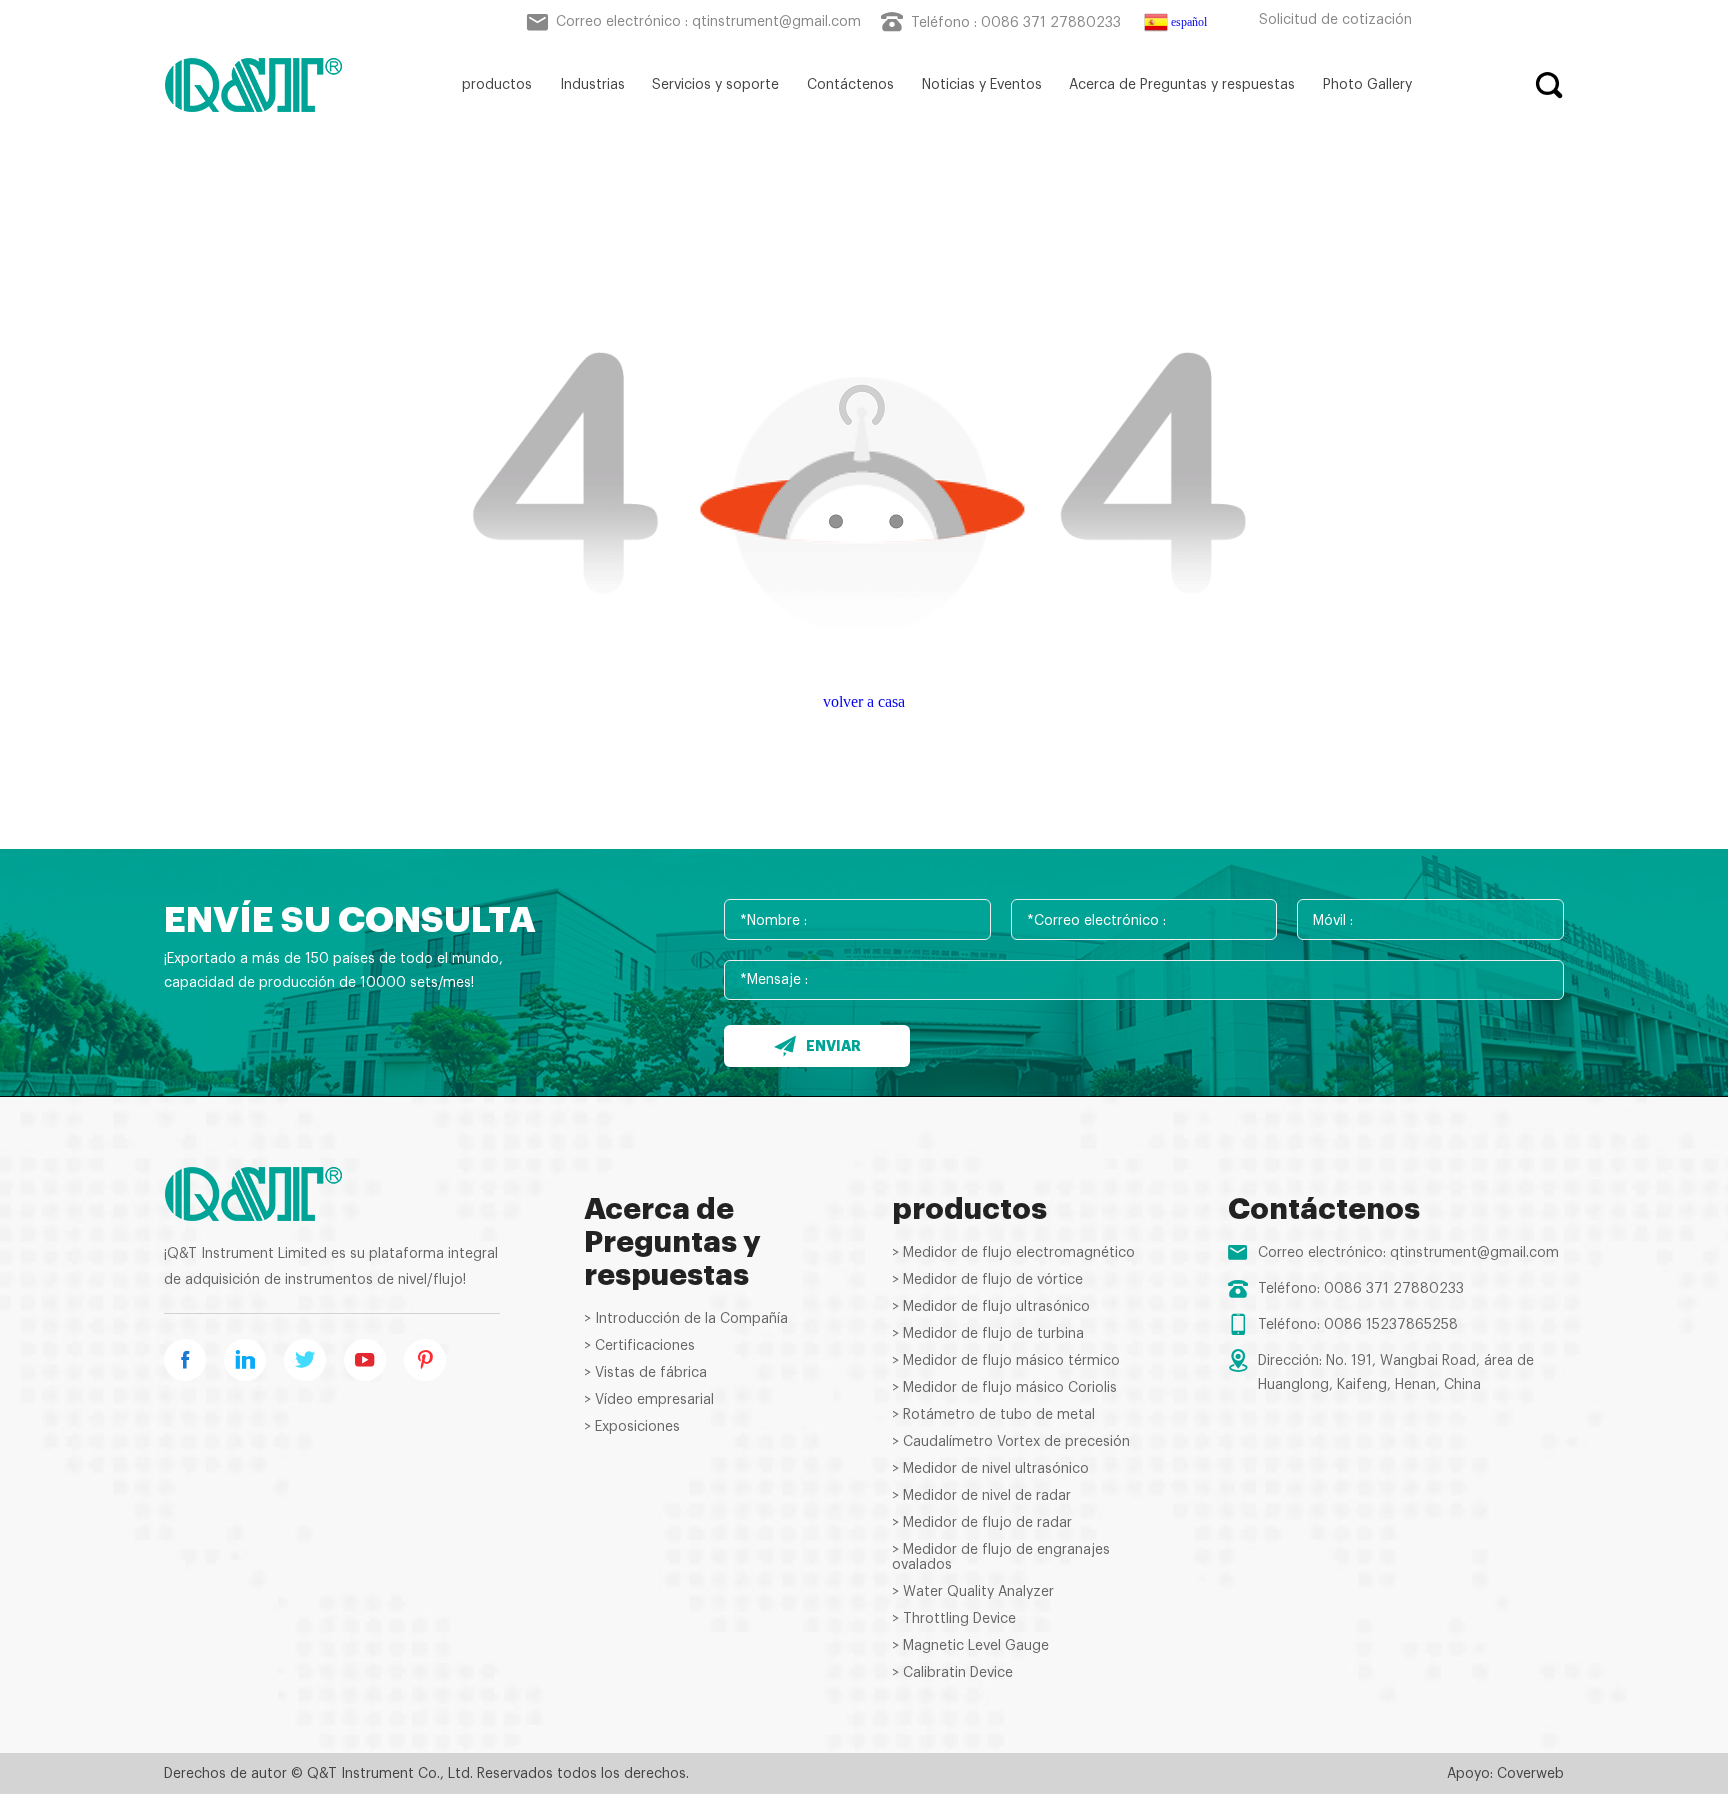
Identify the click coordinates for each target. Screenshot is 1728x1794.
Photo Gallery (1367, 85)
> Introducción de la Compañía (686, 1319)
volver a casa (864, 701)
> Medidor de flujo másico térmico (1006, 1361)
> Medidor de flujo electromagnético (1013, 1253)
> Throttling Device (954, 1619)
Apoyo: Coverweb (1505, 1774)
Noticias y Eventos (982, 85)
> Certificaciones (639, 1346)
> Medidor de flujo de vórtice (987, 1280)
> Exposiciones (632, 1427)
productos (497, 85)
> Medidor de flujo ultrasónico (991, 1307)
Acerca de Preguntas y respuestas (1182, 85)
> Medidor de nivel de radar (981, 1496)
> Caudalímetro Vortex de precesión (1011, 1442)
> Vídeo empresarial (649, 1400)
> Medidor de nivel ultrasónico (990, 1469)
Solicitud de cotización (1335, 20)
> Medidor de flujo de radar (982, 1523)
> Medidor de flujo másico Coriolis (1004, 1388)
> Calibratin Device (952, 1673)
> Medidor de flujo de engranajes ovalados (1001, 1557)
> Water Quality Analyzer (973, 1592)
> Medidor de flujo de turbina (988, 1334)
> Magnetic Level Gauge (970, 1646)
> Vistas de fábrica (645, 1373)
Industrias (592, 85)
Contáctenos (850, 85)
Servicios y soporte (715, 85)
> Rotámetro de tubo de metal (993, 1415)
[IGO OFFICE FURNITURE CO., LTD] (253, 85)
